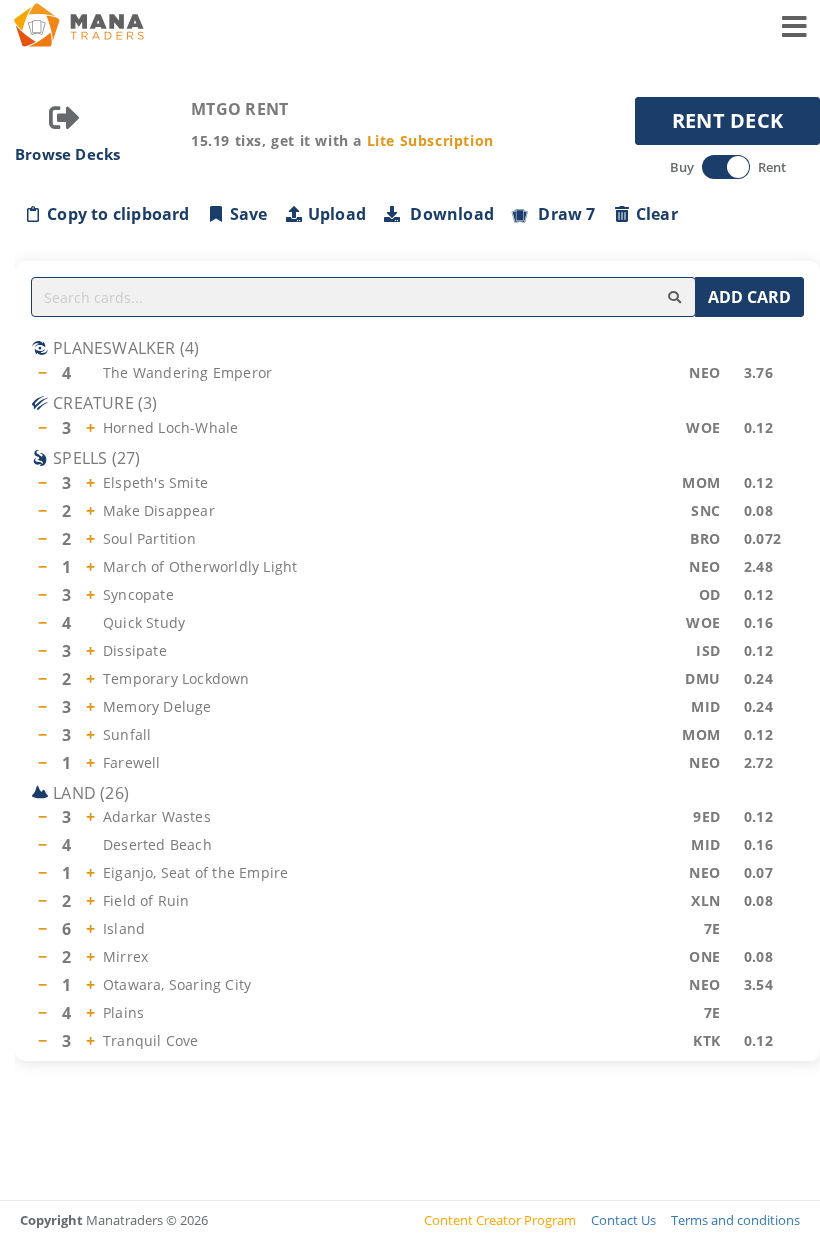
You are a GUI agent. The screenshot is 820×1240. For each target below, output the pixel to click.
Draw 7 (563, 214)
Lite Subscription (430, 140)
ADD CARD (749, 297)
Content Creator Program (500, 1220)
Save (249, 214)
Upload (337, 214)
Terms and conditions (735, 1220)
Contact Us (623, 1220)
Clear (657, 214)
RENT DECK (728, 120)
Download (448, 214)
